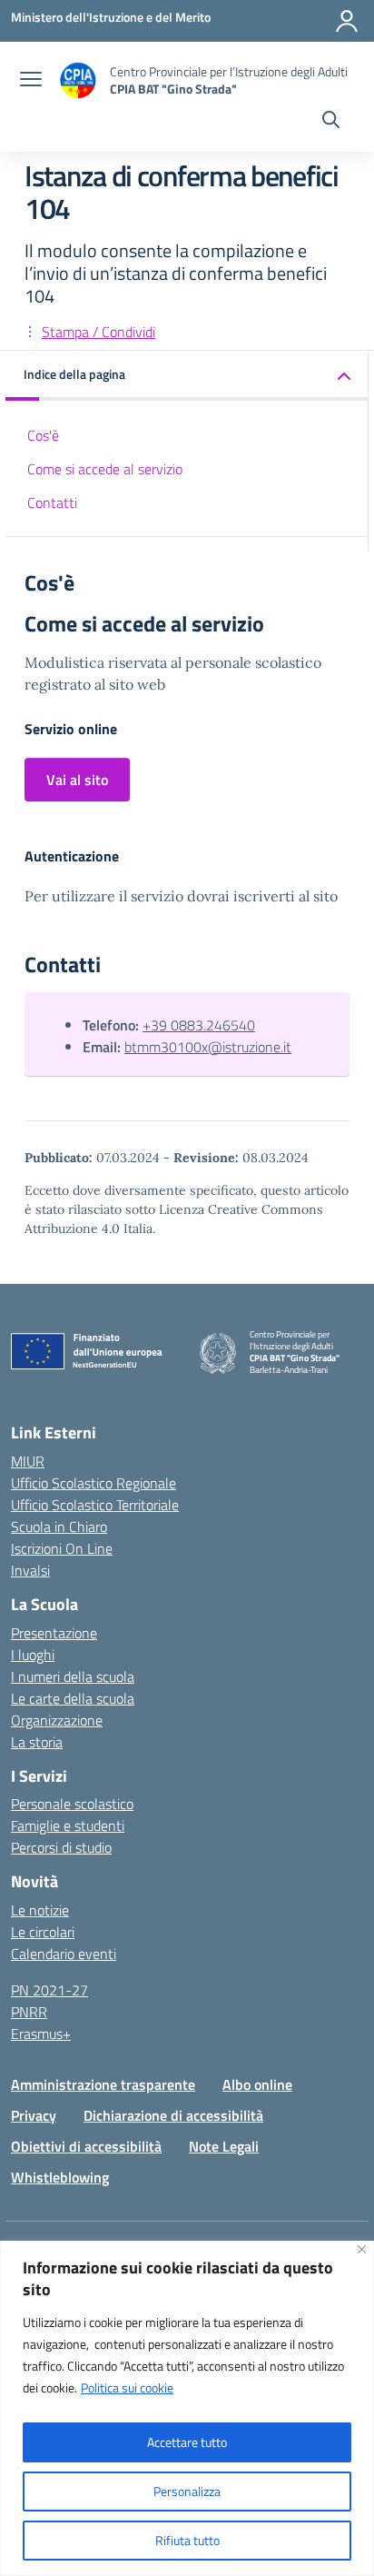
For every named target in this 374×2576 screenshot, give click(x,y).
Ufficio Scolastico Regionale (93, 1483)
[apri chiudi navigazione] (31, 81)
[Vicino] (362, 2249)
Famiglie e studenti (68, 1825)
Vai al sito (77, 780)
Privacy (34, 2115)
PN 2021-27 (49, 1990)
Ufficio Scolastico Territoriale (95, 1505)
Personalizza (187, 2491)
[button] (187, 376)
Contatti (52, 502)
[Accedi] (347, 21)
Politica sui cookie (127, 2387)
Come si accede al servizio (105, 469)
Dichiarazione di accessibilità (173, 2115)
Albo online (257, 2084)
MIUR (28, 1461)
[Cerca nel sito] (331, 122)
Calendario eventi (64, 1954)
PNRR (29, 2012)
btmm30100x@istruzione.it (208, 1047)
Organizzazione (57, 1720)
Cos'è (43, 435)
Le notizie (40, 1910)
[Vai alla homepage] (78, 80)
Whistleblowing (60, 2177)
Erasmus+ (41, 2034)
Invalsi (30, 1570)
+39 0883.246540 (199, 1025)
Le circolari (43, 1932)
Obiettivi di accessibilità (86, 2146)
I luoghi (33, 1655)
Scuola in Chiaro (59, 1527)
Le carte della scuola (73, 1698)
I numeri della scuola (73, 1676)
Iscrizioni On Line (62, 1548)
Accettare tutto (187, 2442)
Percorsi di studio (61, 1847)
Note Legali (224, 2146)
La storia (37, 1742)
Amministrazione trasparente (103, 2084)
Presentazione (54, 1633)
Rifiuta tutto (187, 2540)
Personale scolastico (72, 1804)
